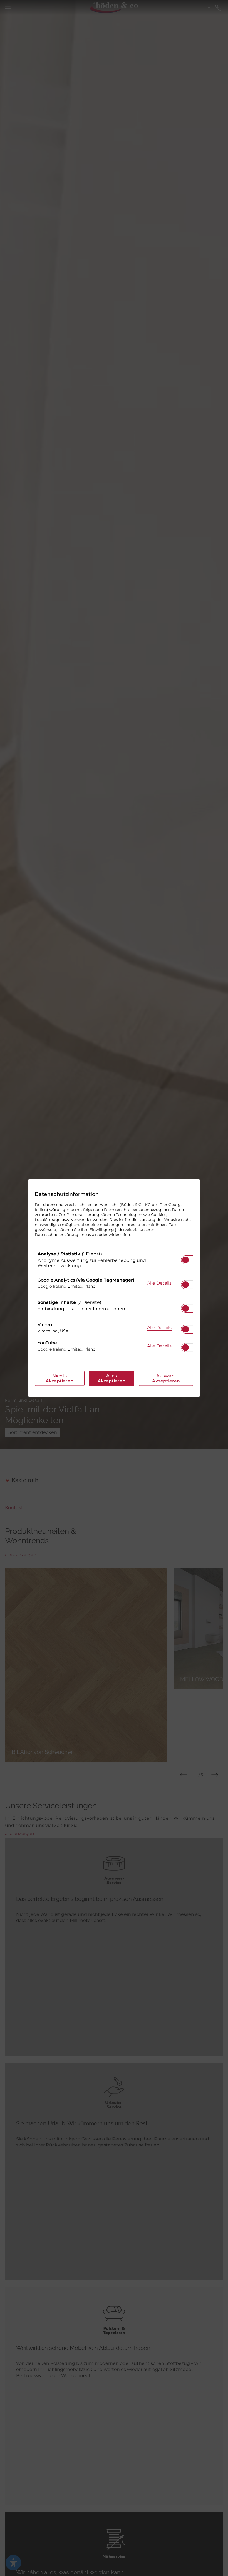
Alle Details (159, 1283)
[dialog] (114, 1288)
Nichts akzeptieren (60, 1378)
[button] (185, 1260)
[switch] (185, 1258)
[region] (114, 1304)
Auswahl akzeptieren (166, 1378)
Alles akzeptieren (111, 1378)
